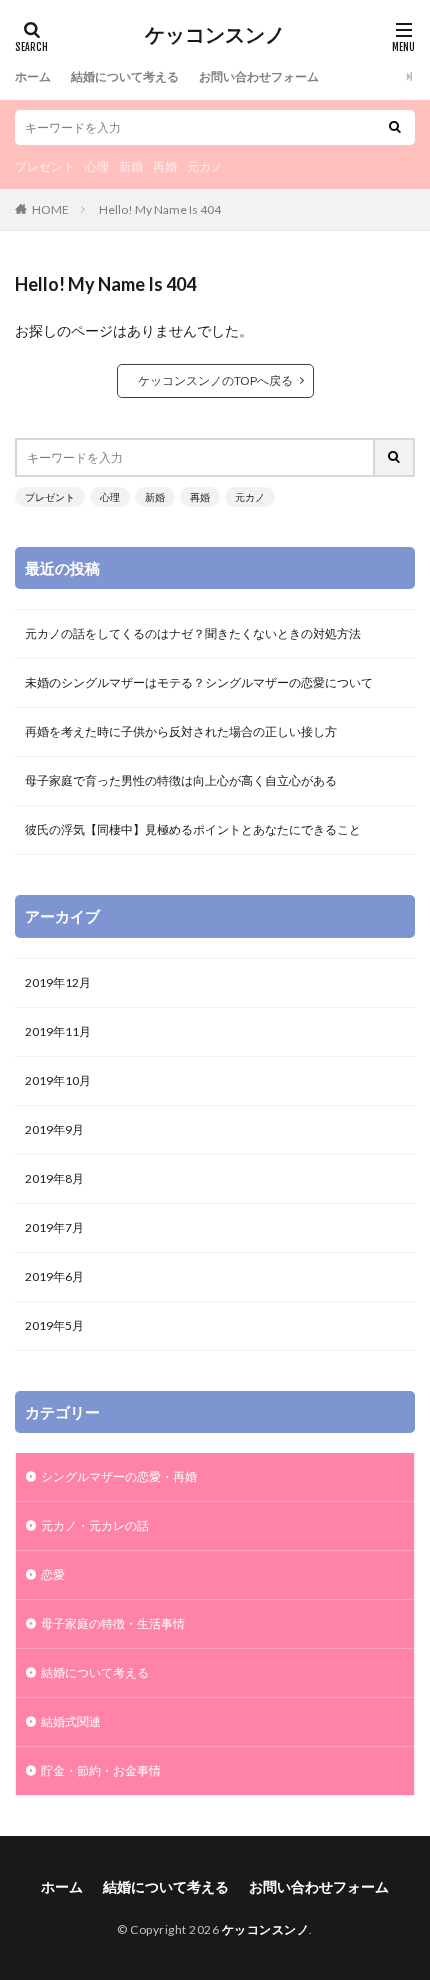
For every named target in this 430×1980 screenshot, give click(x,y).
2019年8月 (54, 1178)
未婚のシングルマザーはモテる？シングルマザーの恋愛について (199, 682)
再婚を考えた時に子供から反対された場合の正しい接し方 (181, 731)
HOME (50, 209)
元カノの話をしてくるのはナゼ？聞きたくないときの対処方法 (193, 633)
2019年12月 (58, 982)
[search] (395, 127)
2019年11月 (58, 1031)
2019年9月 (54, 1129)
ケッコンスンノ (215, 35)
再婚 (165, 166)
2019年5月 (54, 1325)
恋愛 (53, 1574)
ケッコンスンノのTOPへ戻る (215, 380)
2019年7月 (54, 1227)
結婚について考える (125, 76)
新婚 (131, 166)
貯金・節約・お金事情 (101, 1770)
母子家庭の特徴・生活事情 (113, 1623)
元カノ (205, 166)
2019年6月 (54, 1276)
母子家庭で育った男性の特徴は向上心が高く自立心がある (181, 780)
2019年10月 (58, 1080)
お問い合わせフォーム (259, 76)
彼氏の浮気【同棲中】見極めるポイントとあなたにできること (193, 829)
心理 (97, 166)
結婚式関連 (71, 1721)
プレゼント (45, 166)
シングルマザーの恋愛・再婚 (119, 1476)
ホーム (33, 76)
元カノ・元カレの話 (95, 1525)
